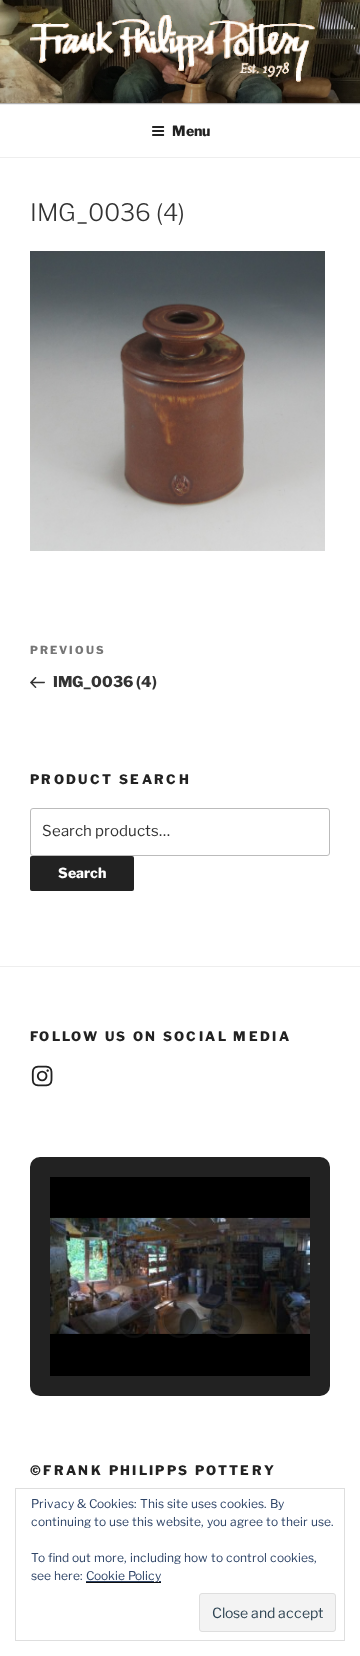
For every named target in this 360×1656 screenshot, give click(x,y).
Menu (191, 130)
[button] (134, 1320)
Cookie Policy (123, 1575)
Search (82, 872)
